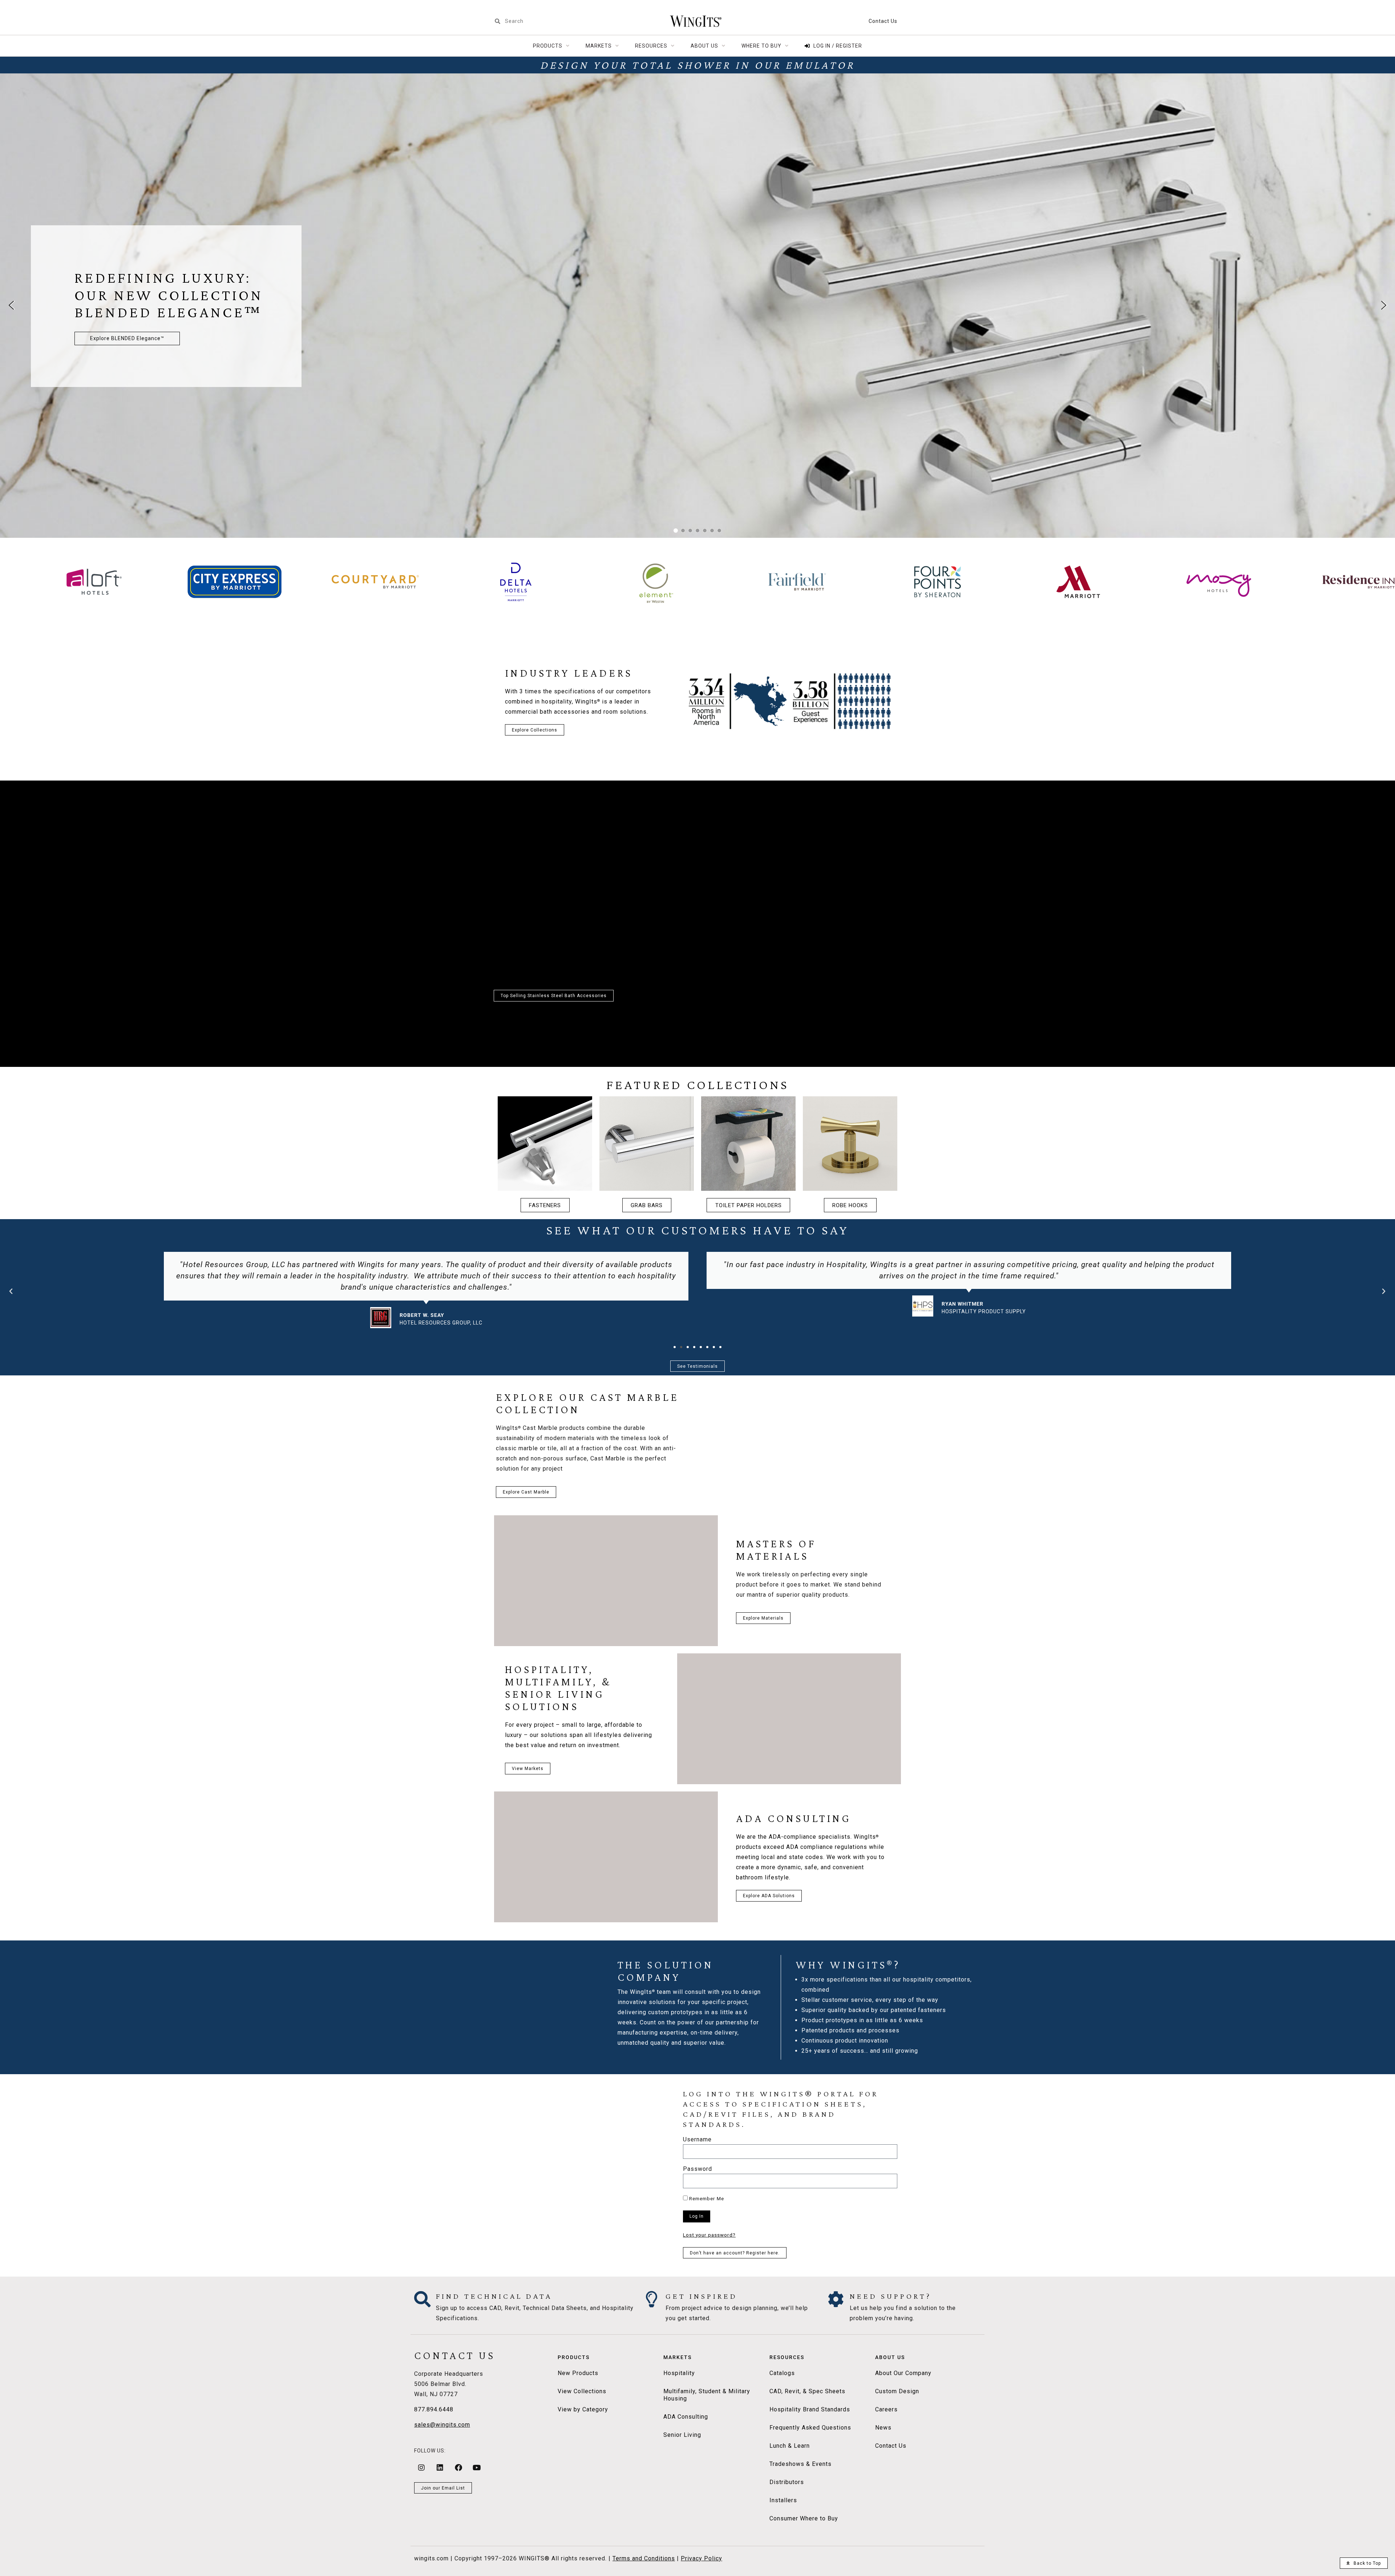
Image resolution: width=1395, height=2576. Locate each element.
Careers (886, 2409)
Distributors (787, 2482)
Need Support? (891, 2296)
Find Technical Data (494, 2296)
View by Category (583, 2409)
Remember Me (706, 2198)
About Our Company (903, 2373)
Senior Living (682, 2435)
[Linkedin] (440, 2468)
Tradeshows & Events (800, 2464)
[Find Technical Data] (422, 2299)
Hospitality (679, 2373)
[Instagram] (421, 2468)
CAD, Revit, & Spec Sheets (807, 2391)
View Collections (582, 2391)
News (883, 2428)
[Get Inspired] (652, 2299)
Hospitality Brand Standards (810, 2409)
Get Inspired (701, 2296)
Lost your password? (709, 2235)
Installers (783, 2500)
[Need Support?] (836, 2299)
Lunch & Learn (790, 2446)
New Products (578, 2373)
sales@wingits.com (442, 2425)
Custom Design (897, 2391)
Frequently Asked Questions (810, 2428)
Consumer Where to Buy (804, 2518)
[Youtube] (477, 2468)
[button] (11, 305)
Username (697, 2140)
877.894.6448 (434, 2409)
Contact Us (883, 21)
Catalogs (782, 2373)
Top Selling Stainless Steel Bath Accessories (554, 996)
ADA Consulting (686, 2417)
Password (697, 2169)
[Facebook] (458, 2468)
